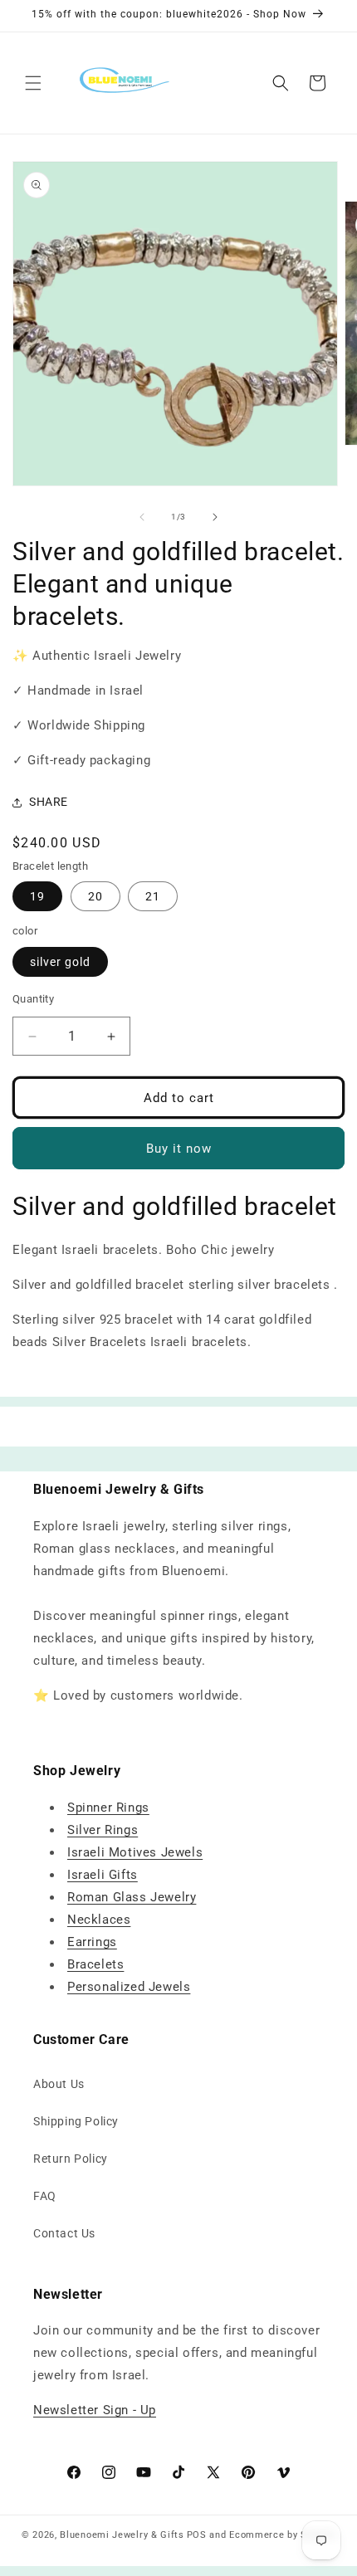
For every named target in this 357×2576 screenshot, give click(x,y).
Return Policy (71, 2159)
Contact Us (64, 2233)
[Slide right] (215, 517)
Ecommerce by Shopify (282, 2535)
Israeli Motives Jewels (135, 1852)
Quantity (33, 999)
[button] (33, 83)
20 (95, 896)
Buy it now (179, 1149)
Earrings (92, 1942)
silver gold (60, 962)
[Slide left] (142, 517)
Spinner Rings (108, 1808)
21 (153, 896)
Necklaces (99, 1920)
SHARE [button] (49, 802)
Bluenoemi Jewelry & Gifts (122, 2535)
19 (37, 896)
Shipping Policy (76, 2121)
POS (197, 2535)
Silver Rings (103, 1830)
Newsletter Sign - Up (95, 2410)
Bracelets (95, 1964)
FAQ (45, 2196)
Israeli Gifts (103, 1875)
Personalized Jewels (129, 1987)
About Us (59, 2084)
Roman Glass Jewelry (132, 1897)
